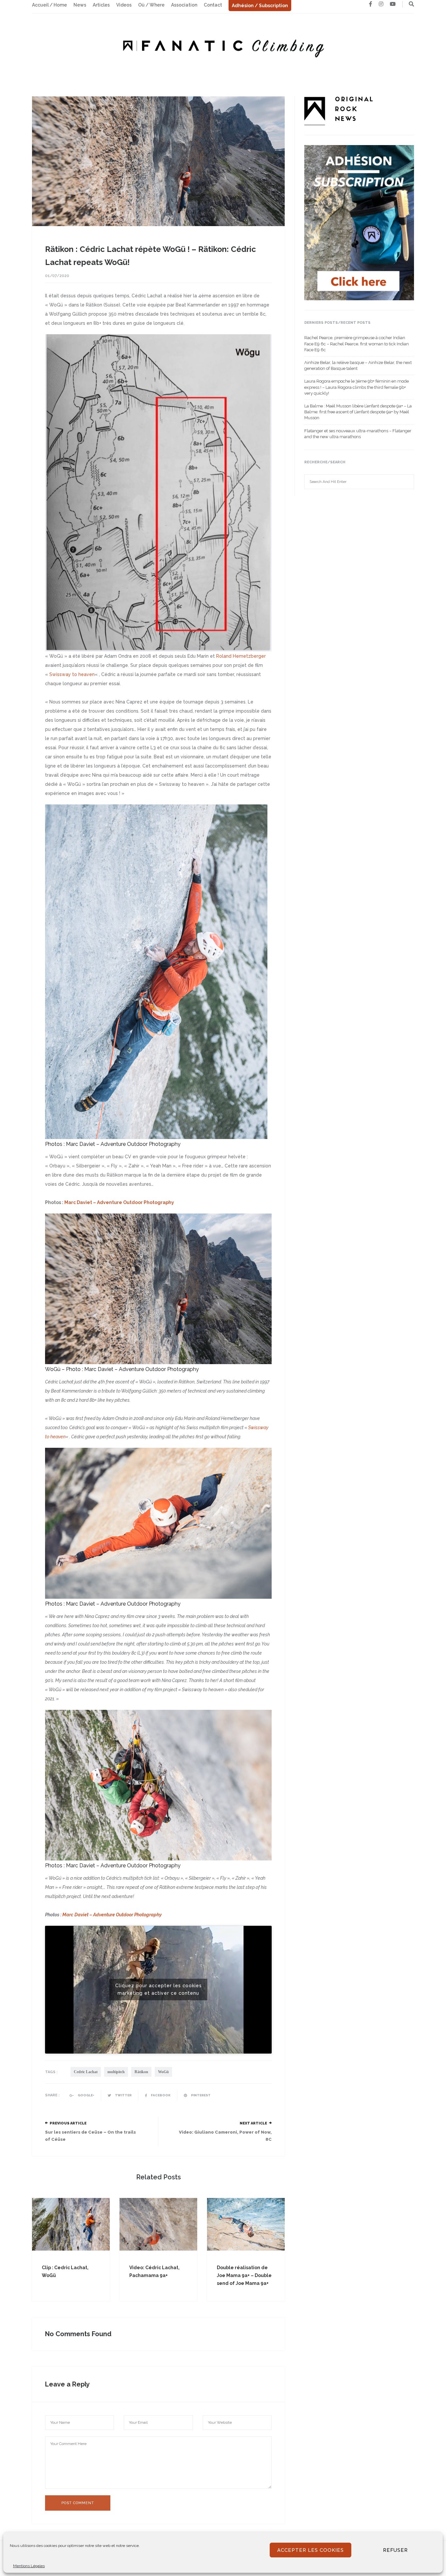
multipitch (116, 2072)
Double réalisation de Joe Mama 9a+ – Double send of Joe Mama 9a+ (244, 2275)
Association (184, 5)
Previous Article (68, 2123)
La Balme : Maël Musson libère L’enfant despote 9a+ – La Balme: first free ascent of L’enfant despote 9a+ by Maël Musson (358, 412)
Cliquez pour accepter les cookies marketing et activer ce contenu (159, 1989)
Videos (124, 5)
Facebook (160, 2095)
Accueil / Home (49, 5)
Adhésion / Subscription (260, 6)
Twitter (123, 2095)
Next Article (253, 2123)
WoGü (163, 2072)
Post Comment (78, 2503)
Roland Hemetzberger (241, 656)
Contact (213, 5)
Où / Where (151, 5)
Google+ (86, 2095)
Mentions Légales (29, 2566)
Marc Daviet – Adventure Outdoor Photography (123, 1144)
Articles (101, 5)
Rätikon (141, 2072)
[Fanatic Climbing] (223, 46)
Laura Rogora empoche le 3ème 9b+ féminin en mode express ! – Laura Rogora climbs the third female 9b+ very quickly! (357, 387)
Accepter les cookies (311, 2550)
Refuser (395, 2550)
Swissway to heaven (72, 674)
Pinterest (200, 2095)
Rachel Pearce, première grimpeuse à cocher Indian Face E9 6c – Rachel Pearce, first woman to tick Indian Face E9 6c (357, 344)
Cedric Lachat (86, 2072)
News (80, 5)
